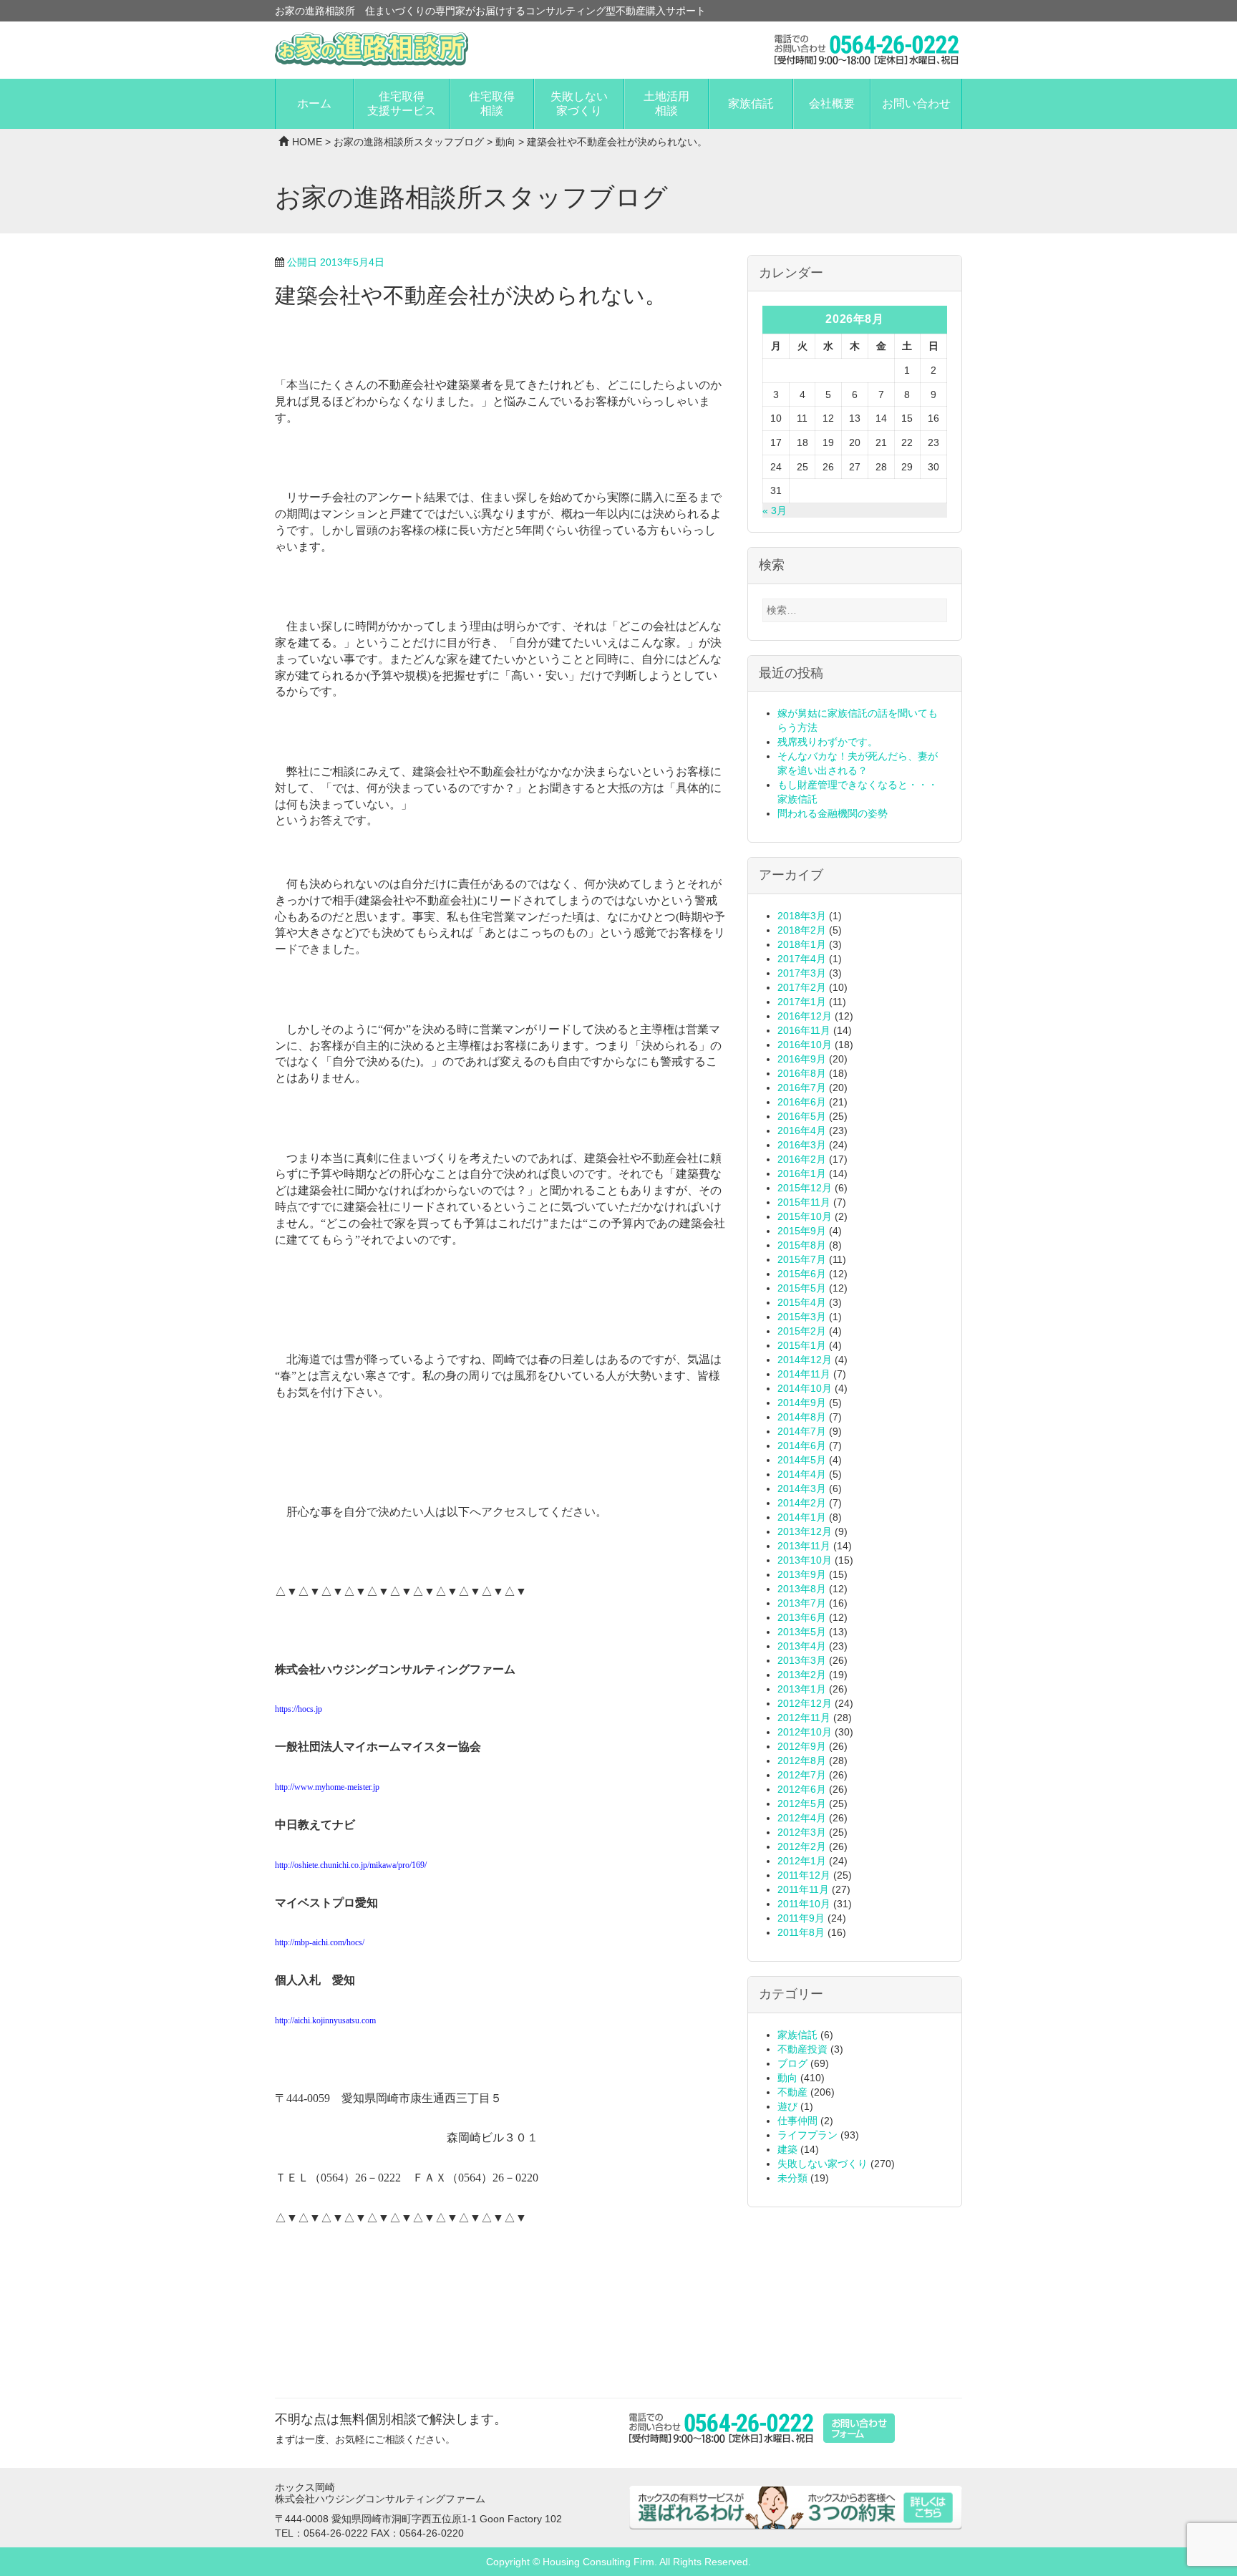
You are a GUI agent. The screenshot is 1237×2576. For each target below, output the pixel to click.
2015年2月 (802, 1331)
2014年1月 (802, 1517)
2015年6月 (802, 1274)
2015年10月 (805, 1216)
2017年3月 (802, 973)
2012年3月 (802, 1832)
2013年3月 (802, 1660)
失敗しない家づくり (579, 103)
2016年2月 (802, 1159)
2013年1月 (802, 1689)
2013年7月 (802, 1603)
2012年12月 (805, 1703)
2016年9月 (802, 1059)
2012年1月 (802, 1861)
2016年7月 (802, 1088)
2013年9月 (802, 1574)
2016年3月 (802, 1145)
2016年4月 (802, 1130)
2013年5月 (802, 1632)
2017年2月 (802, 987)
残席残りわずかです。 (828, 742)
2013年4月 (802, 1646)
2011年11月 (803, 1889)
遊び (787, 2106)
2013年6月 (802, 1617)
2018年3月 (802, 916)
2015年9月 (802, 1231)
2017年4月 (802, 959)
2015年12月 (805, 1188)
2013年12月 (805, 1531)
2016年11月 (804, 1030)
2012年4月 (802, 1818)
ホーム (314, 103)
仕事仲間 (797, 2121)
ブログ (792, 2063)
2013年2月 (802, 1675)
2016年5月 (802, 1116)
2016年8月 (802, 1073)
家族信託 (751, 103)
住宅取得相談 (492, 103)
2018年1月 (802, 944)
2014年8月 (802, 1417)
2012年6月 (802, 1789)
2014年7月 (802, 1431)
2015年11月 (804, 1202)
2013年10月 (805, 1560)
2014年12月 (805, 1360)
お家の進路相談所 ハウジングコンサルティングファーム (372, 49)
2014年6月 (802, 1446)
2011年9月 (801, 1918)
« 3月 (775, 510)
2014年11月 (804, 1374)
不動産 (792, 2092)
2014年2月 (802, 1503)
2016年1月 (802, 1173)
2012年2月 (802, 1846)
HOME (307, 142)
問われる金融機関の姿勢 (833, 813)
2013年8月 (802, 1589)
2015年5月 (802, 1288)
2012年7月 (802, 1775)
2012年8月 (802, 1761)
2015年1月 (802, 1345)
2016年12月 (805, 1016)
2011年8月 (801, 1932)
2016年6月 (802, 1102)
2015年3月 (802, 1317)
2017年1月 (802, 1002)
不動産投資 (802, 2049)
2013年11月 (804, 1546)
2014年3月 (802, 1488)
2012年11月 (804, 1718)
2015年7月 (802, 1259)
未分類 (792, 2178)
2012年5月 (802, 1803)
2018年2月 (802, 930)
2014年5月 (802, 1460)
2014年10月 (805, 1388)
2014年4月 (802, 1474)
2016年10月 (805, 1045)
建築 (787, 2149)
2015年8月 (802, 1245)
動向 (505, 142)
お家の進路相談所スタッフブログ (409, 142)
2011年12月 (804, 1875)
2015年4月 (802, 1302)
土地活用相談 (666, 103)
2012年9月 (802, 1746)
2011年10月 (804, 1904)
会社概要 (832, 103)
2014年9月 (802, 1403)
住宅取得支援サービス (402, 103)
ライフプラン (807, 2135)
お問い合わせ (916, 103)
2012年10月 (805, 1732)
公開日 (336, 262)
